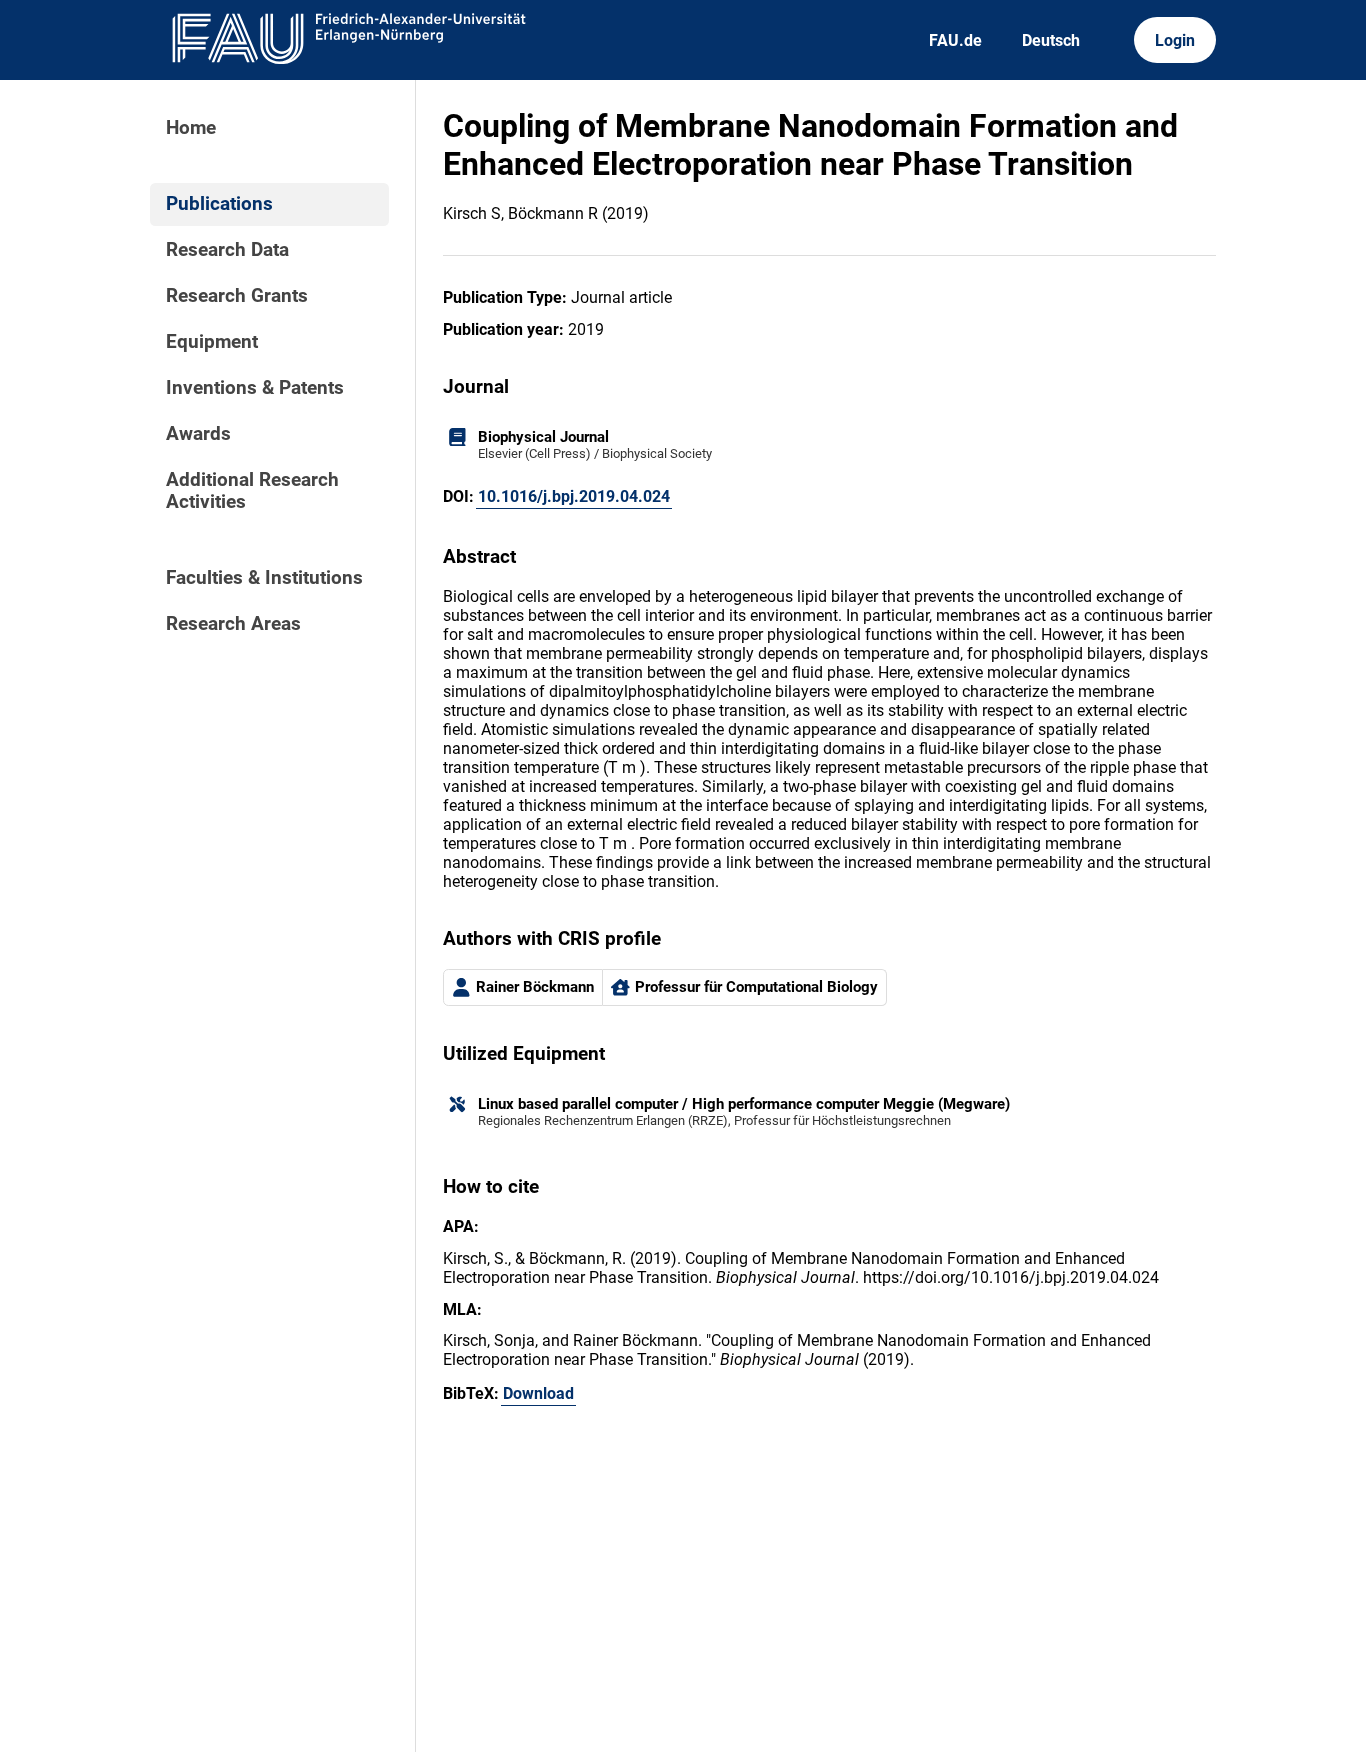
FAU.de (955, 40)
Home (191, 128)
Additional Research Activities (252, 491)
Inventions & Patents (255, 388)
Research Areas (233, 624)
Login (1175, 40)
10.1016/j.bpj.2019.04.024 (574, 496)
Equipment (212, 342)
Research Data (227, 250)
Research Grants (237, 296)
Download (538, 1393)
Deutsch (1051, 40)
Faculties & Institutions (264, 578)
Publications (219, 204)
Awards (198, 434)
